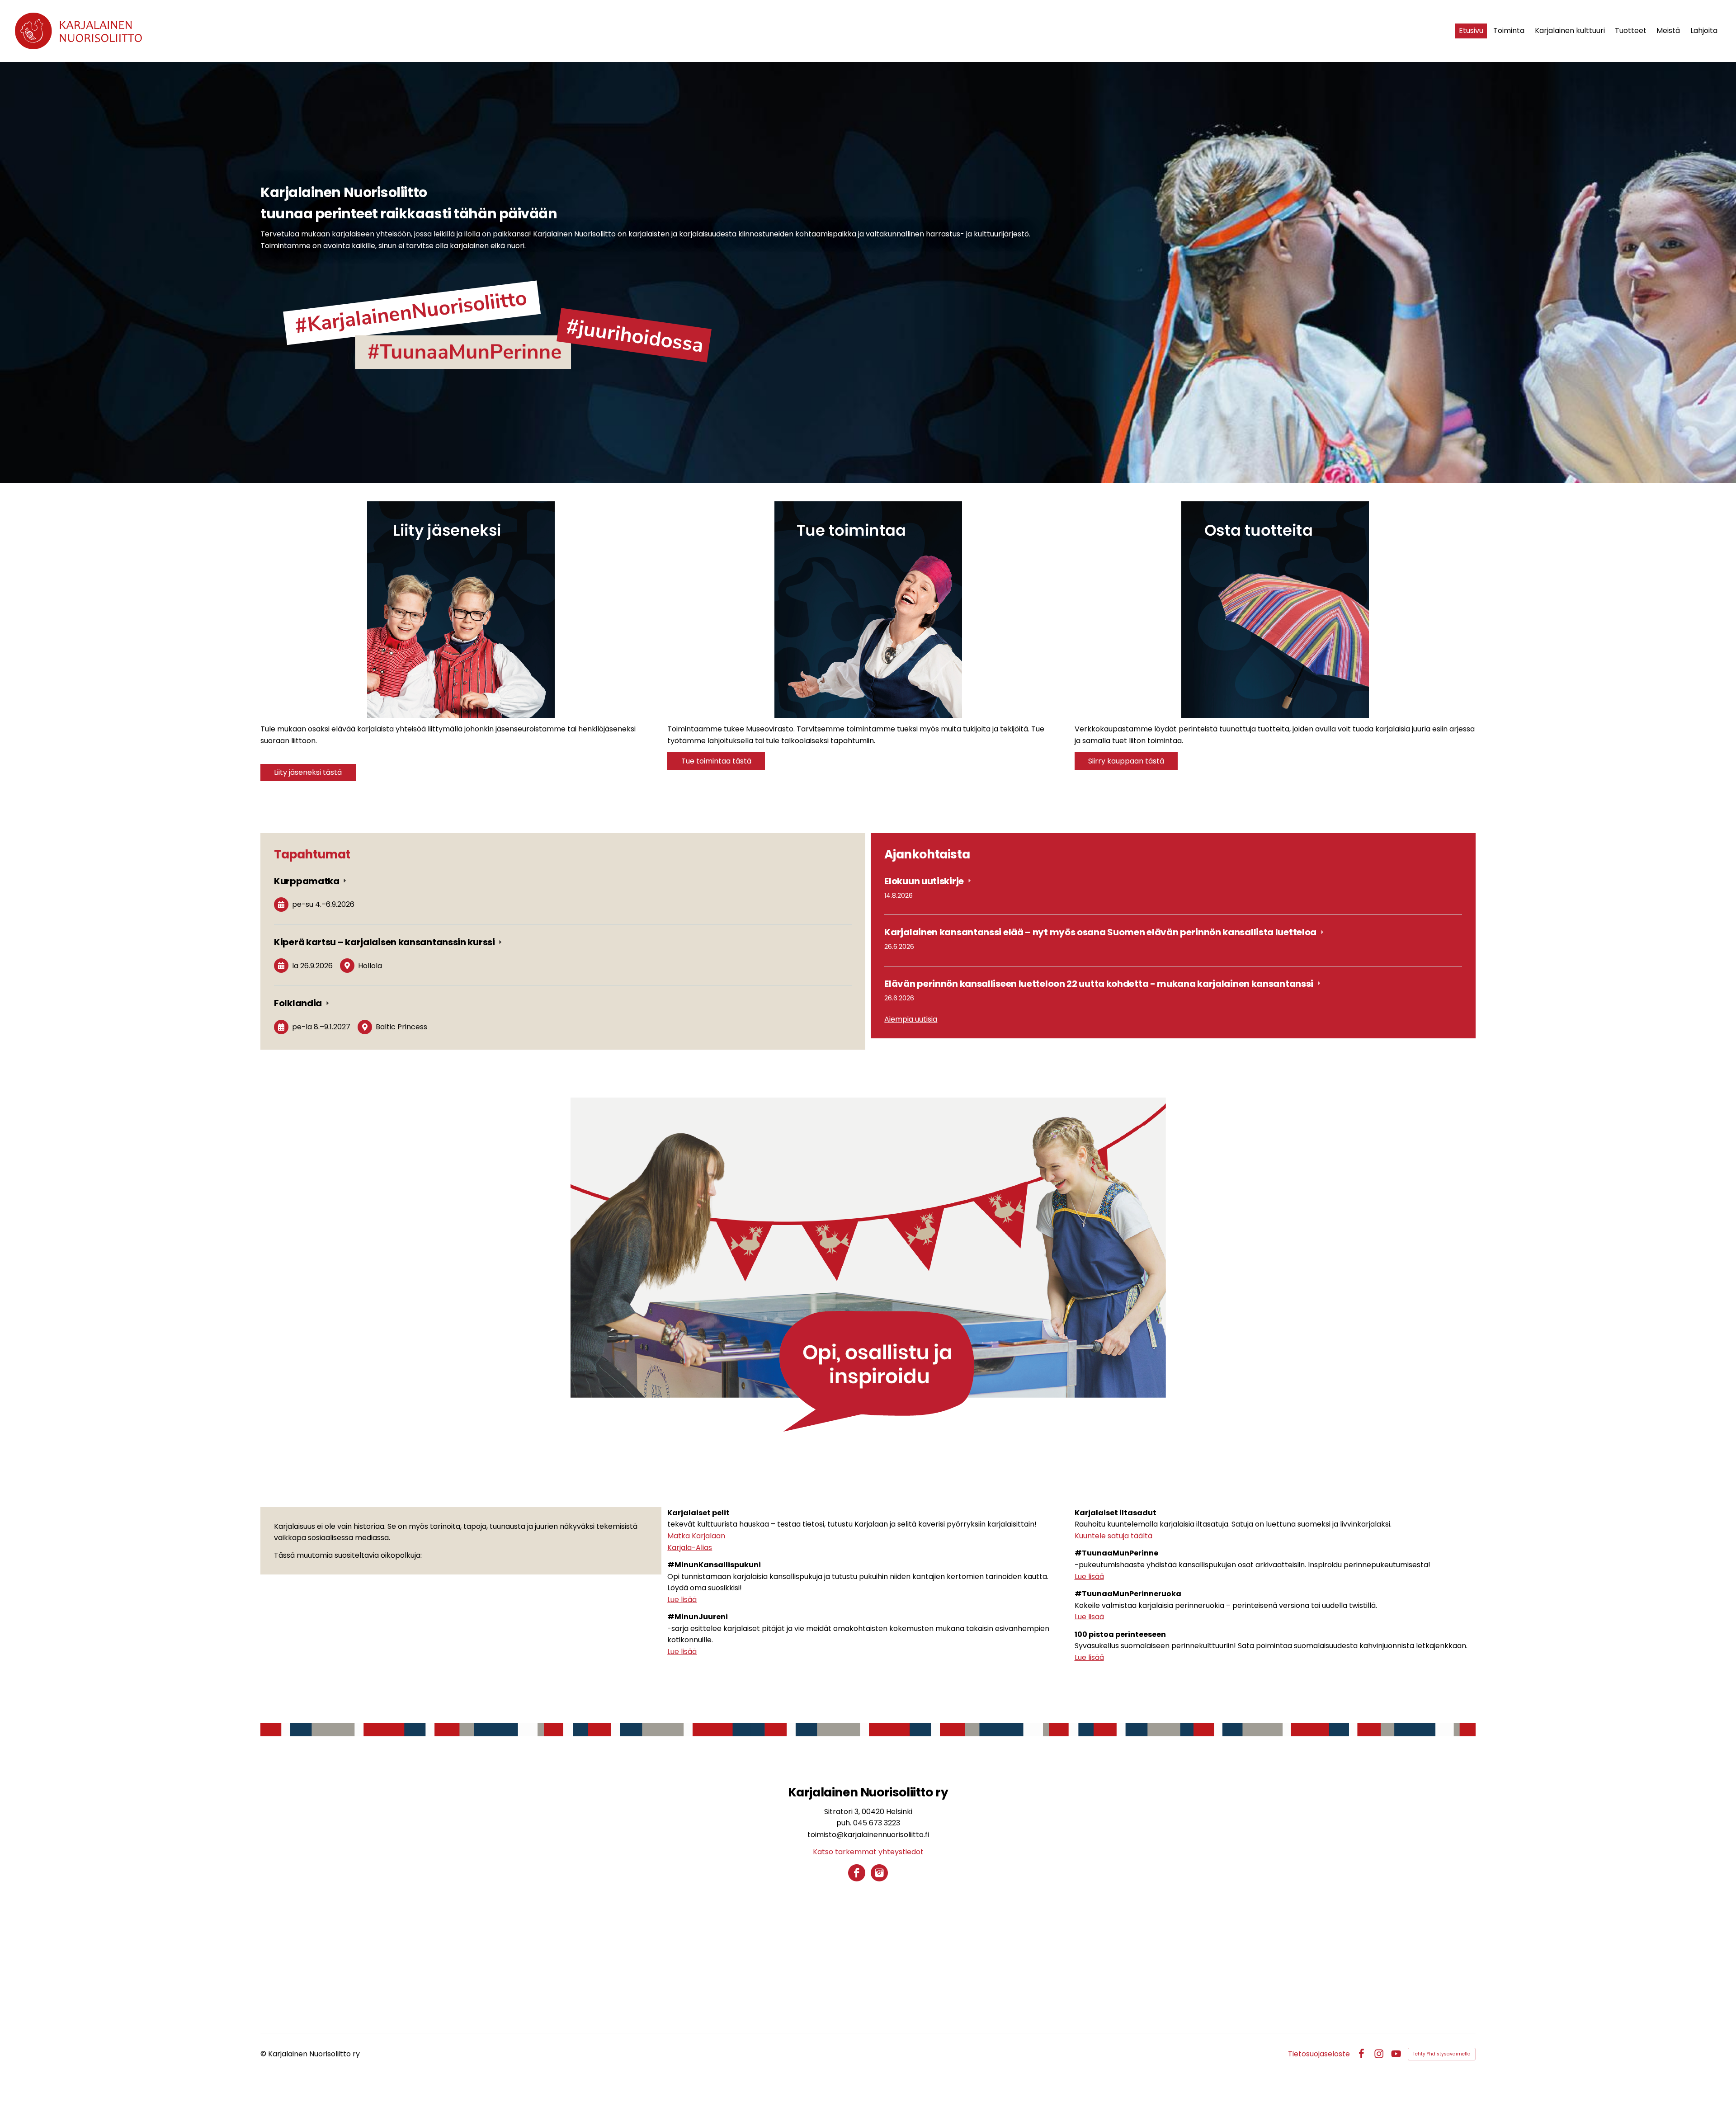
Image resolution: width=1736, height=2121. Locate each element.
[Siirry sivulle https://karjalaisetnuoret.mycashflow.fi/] (1275, 610)
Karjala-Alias (690, 1548)
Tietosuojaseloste (1319, 2054)
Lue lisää (682, 1600)
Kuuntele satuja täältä (1113, 1536)
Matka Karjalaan (696, 1536)
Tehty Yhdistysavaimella (1442, 2054)
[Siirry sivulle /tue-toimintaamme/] (868, 610)
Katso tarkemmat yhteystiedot (868, 1852)
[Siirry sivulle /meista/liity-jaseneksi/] (461, 610)
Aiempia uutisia (911, 1019)
